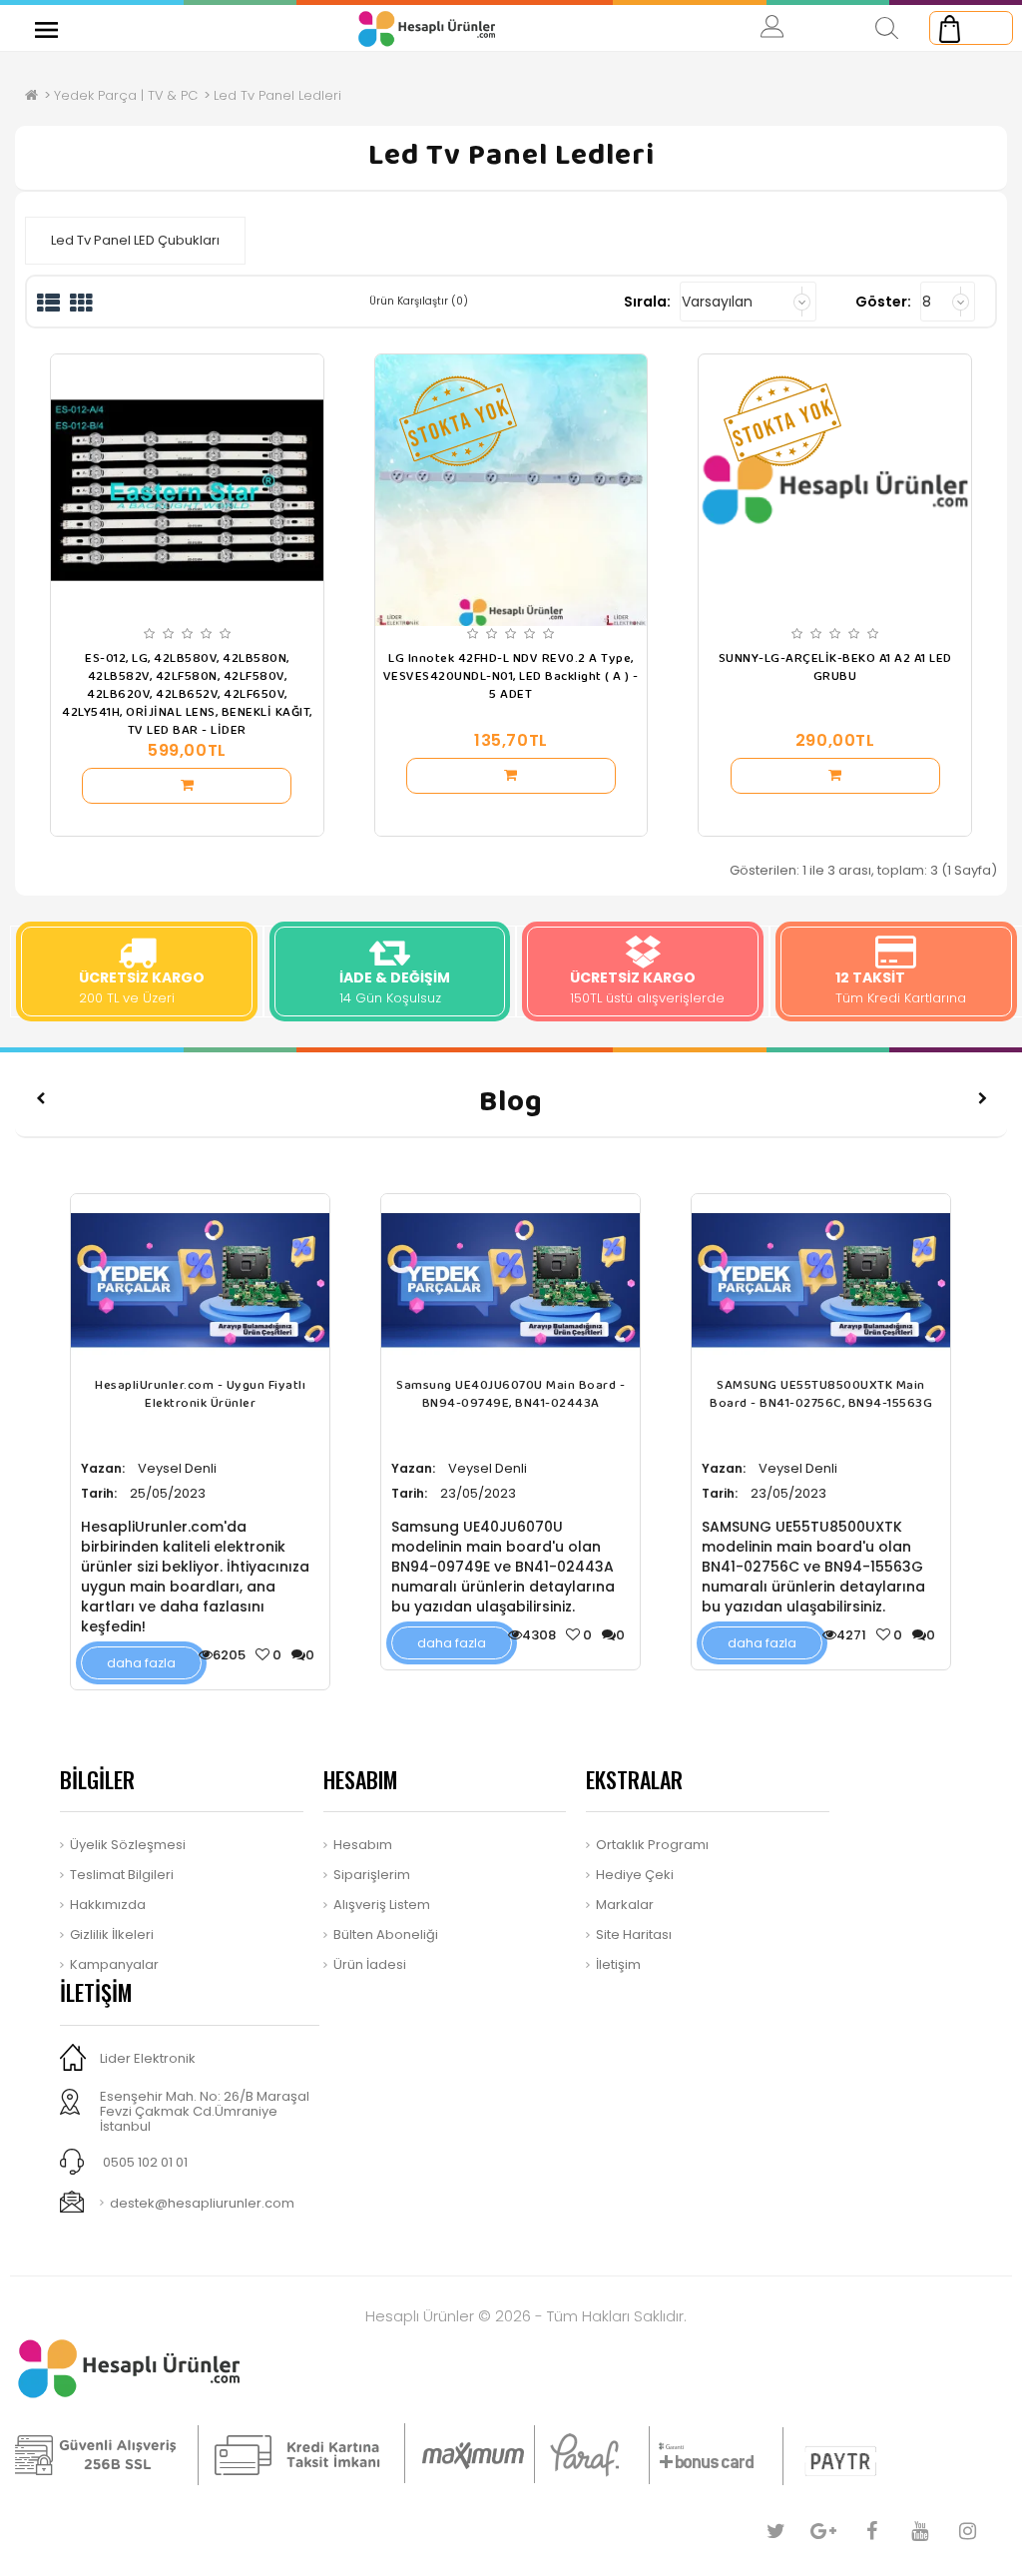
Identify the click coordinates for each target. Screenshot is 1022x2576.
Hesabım (363, 1845)
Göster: (883, 302)
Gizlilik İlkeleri (112, 1934)
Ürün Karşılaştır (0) (419, 301)
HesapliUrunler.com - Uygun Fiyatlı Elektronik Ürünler (200, 1395)
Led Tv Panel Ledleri (277, 95)
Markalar (625, 1905)
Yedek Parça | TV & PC (126, 95)
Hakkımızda (108, 1905)
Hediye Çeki (635, 1875)
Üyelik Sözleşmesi (128, 1845)
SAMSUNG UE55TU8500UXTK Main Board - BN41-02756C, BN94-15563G (821, 1395)
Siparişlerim (372, 1875)
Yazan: (103, 1468)
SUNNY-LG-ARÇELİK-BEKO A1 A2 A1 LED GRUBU (835, 668)
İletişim (618, 1964)
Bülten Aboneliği (386, 1934)
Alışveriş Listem (382, 1905)
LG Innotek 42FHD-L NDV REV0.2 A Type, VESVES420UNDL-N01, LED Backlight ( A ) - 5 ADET (511, 677)
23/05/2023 (478, 1493)
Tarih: (99, 1493)
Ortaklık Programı (652, 1845)
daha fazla (141, 1663)
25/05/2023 (168, 1493)
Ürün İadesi (370, 1964)
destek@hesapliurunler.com (202, 2203)
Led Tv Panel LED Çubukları (135, 240)
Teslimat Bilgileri (122, 1875)
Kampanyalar (114, 1964)
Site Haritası (634, 1934)
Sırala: (647, 302)
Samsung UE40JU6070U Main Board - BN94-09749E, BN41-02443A (511, 1395)
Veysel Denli (177, 1468)
